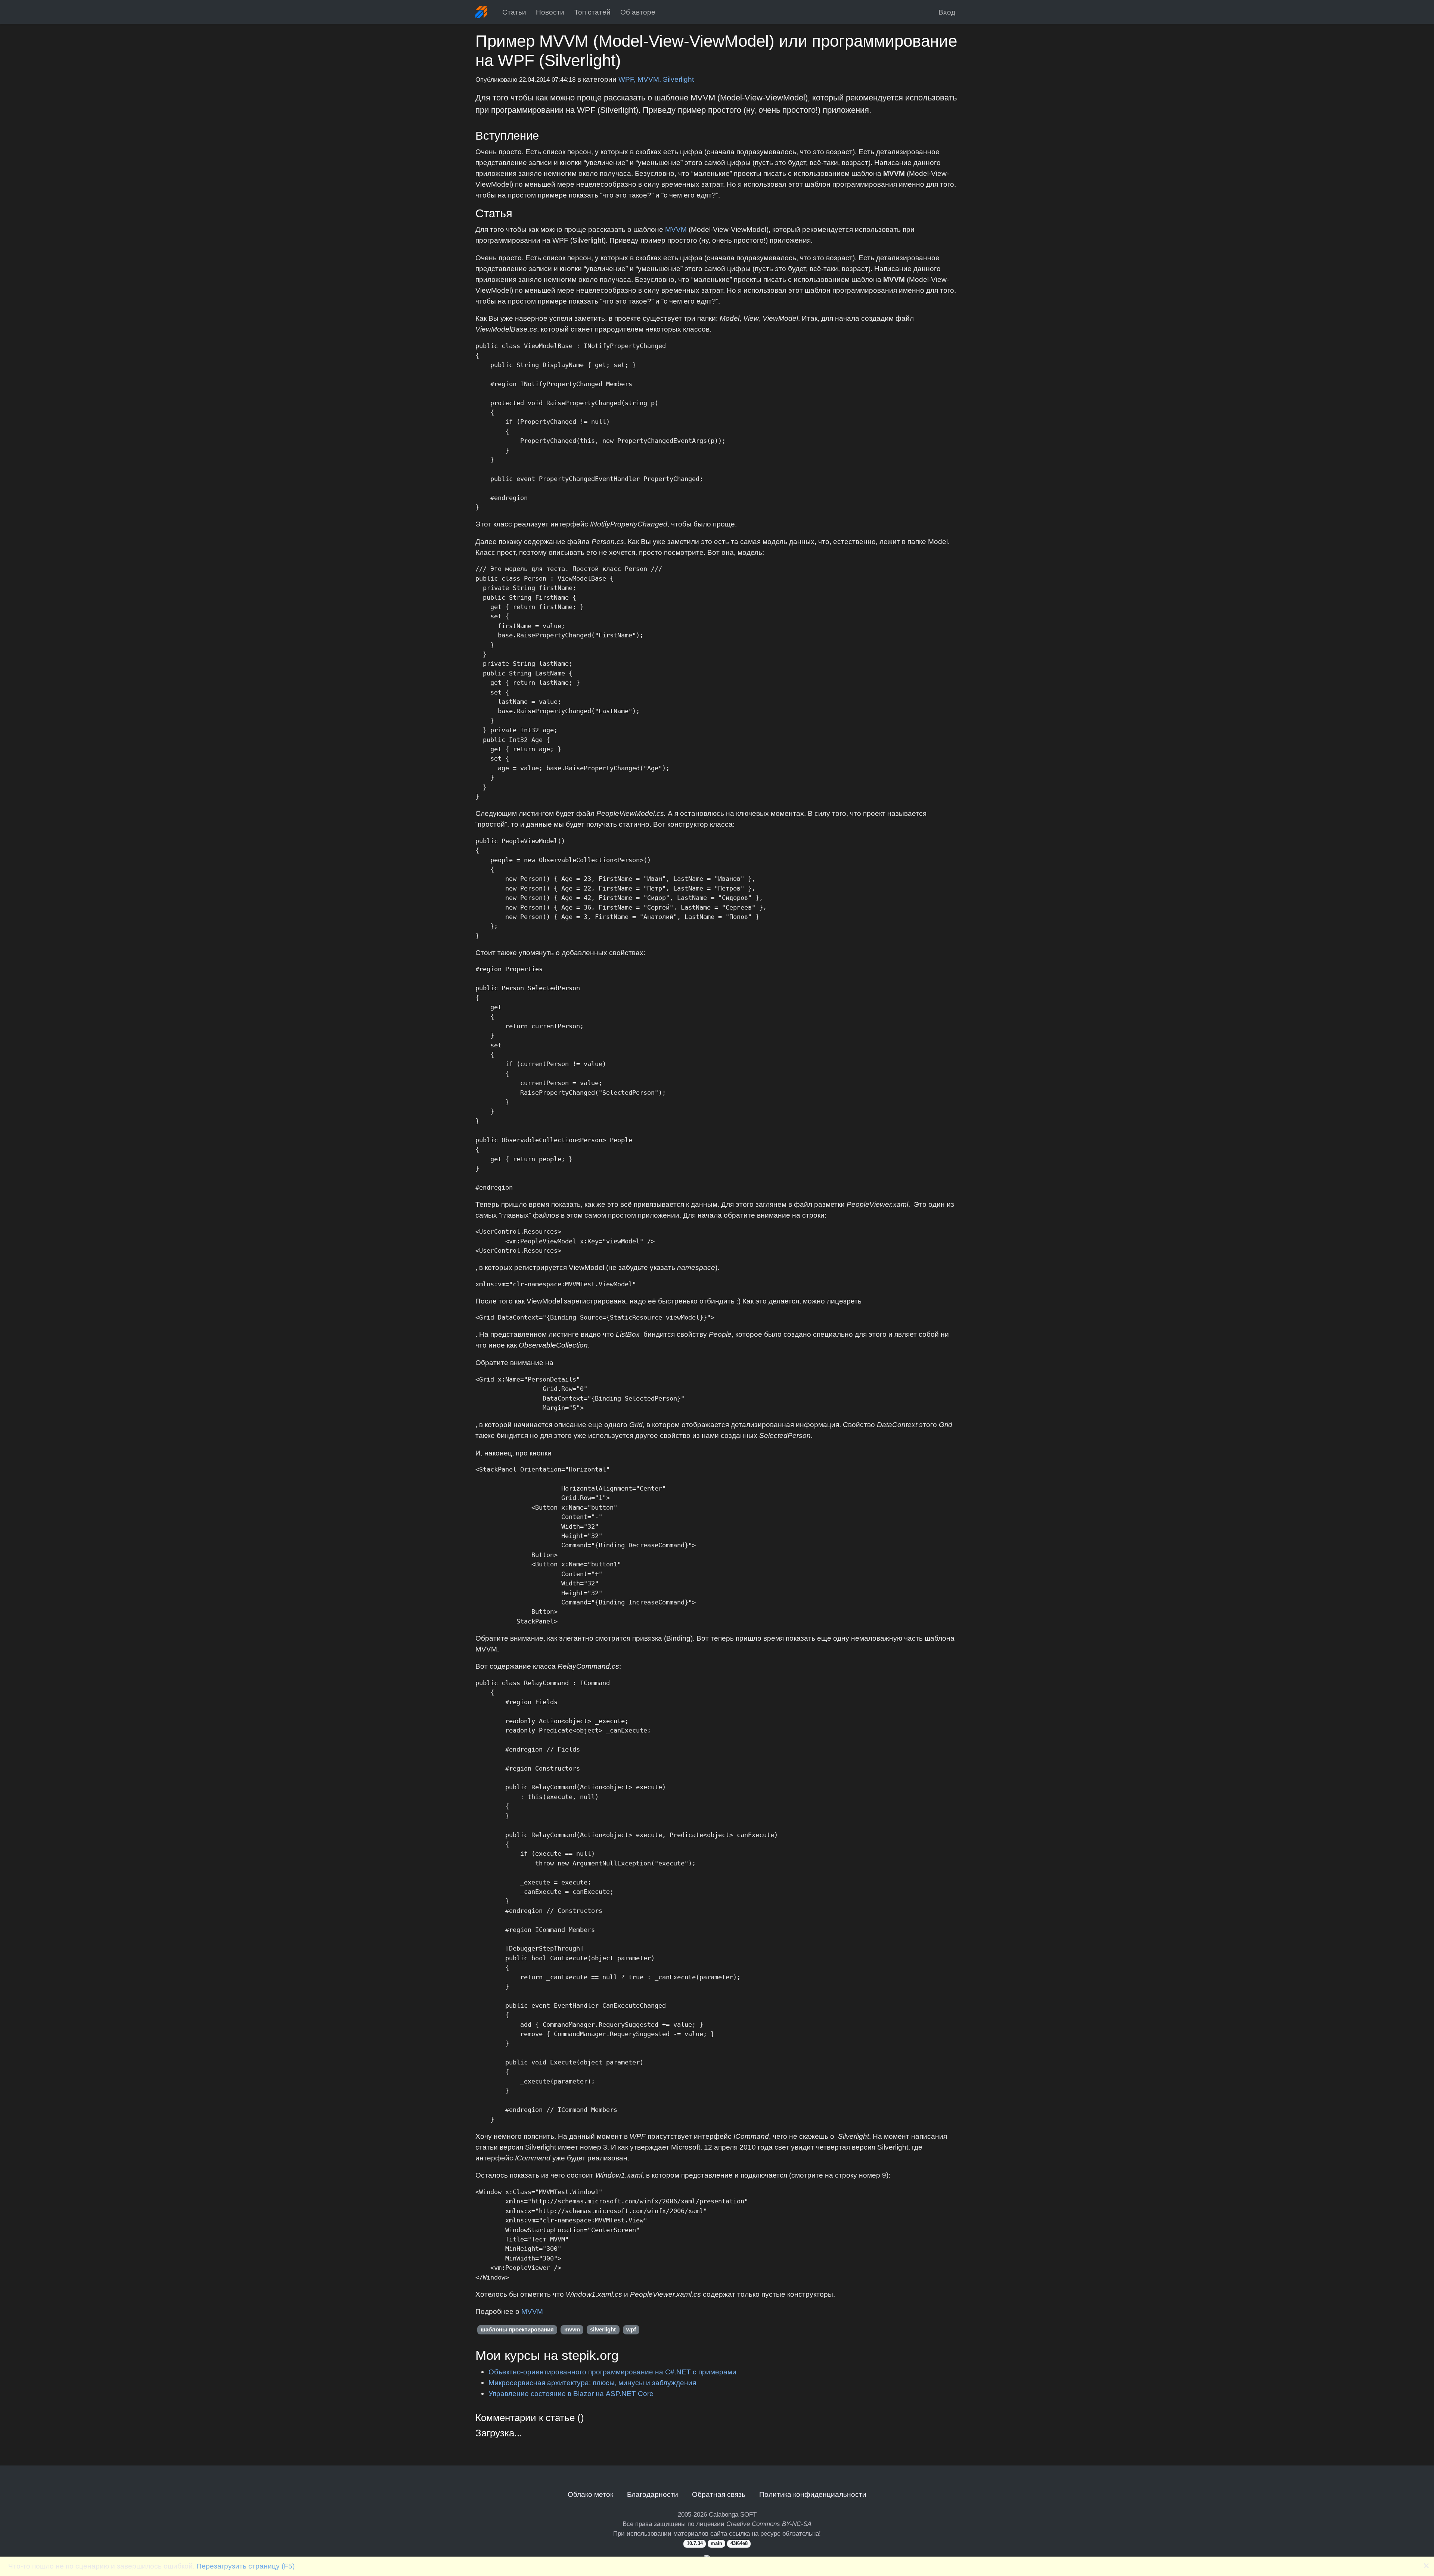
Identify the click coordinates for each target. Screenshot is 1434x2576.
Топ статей (592, 12)
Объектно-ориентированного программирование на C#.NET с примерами (612, 2372)
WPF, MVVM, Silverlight (656, 79)
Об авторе (638, 12)
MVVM (676, 229)
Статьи (514, 12)
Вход (947, 12)
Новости (550, 12)
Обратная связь (719, 2494)
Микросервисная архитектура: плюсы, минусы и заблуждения (592, 2383)
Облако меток (590, 2494)
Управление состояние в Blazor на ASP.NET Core (571, 2393)
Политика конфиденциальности (813, 2494)
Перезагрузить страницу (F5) (246, 2566)
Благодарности (653, 2494)
